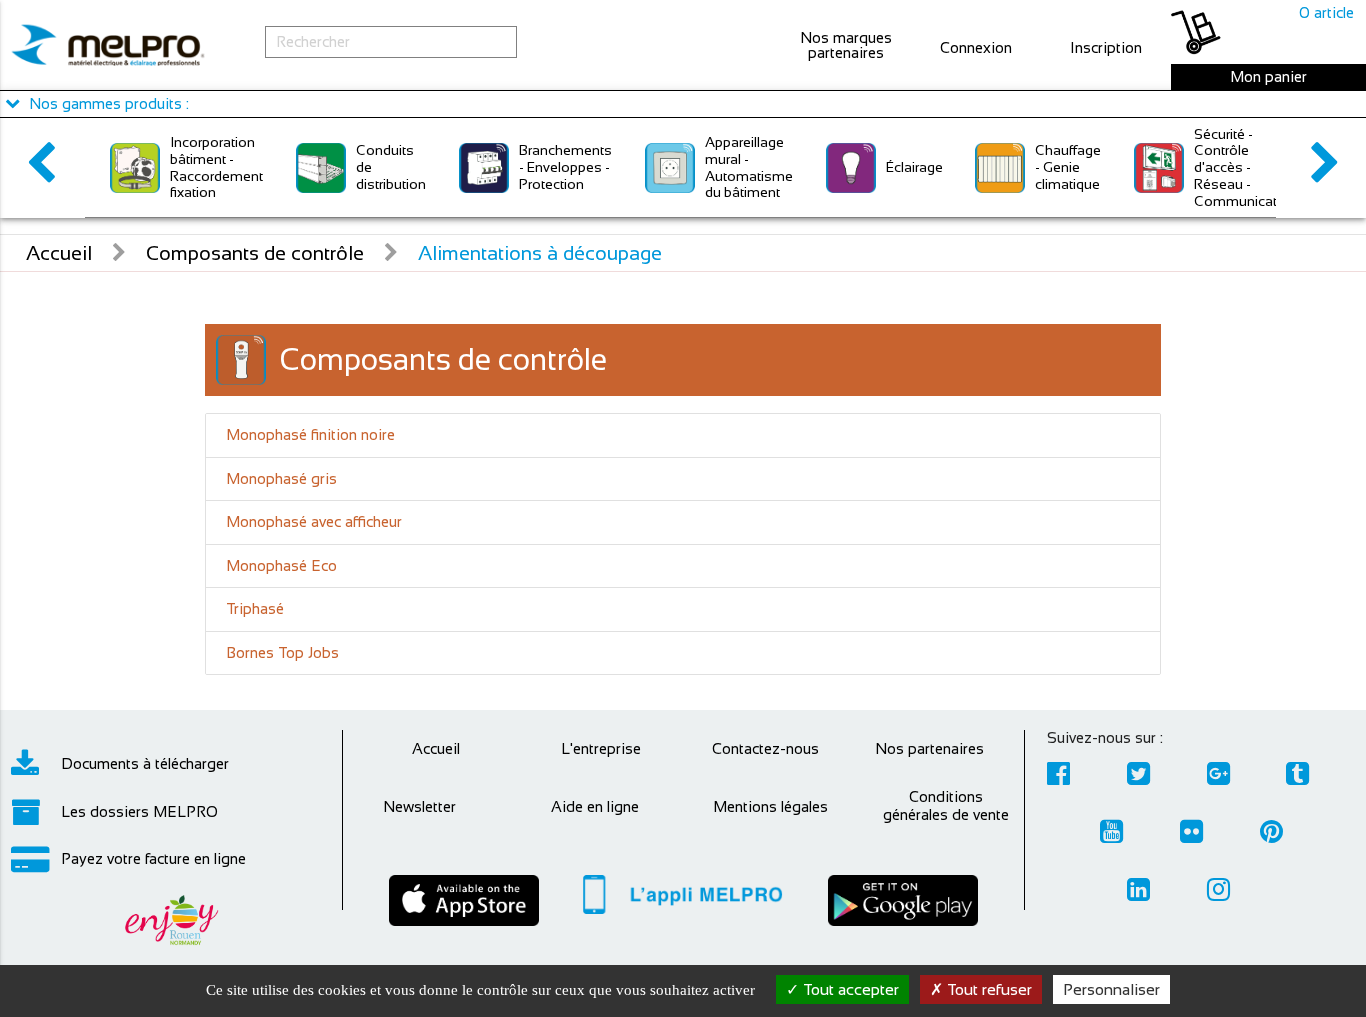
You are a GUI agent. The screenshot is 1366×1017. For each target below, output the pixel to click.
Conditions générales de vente (946, 805)
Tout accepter (849, 989)
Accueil (59, 253)
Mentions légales (770, 806)
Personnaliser (1111, 989)
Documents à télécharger (145, 763)
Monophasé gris (281, 478)
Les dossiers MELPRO (139, 811)
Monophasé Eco (281, 565)
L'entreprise (601, 748)
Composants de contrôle (255, 253)
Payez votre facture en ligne (153, 858)
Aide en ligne (595, 806)
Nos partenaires (929, 748)
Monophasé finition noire (310, 434)
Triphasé (255, 608)
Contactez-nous (765, 748)
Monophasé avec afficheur (314, 521)
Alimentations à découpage (540, 253)
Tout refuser (987, 989)
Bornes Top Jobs (282, 652)
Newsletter (419, 806)
